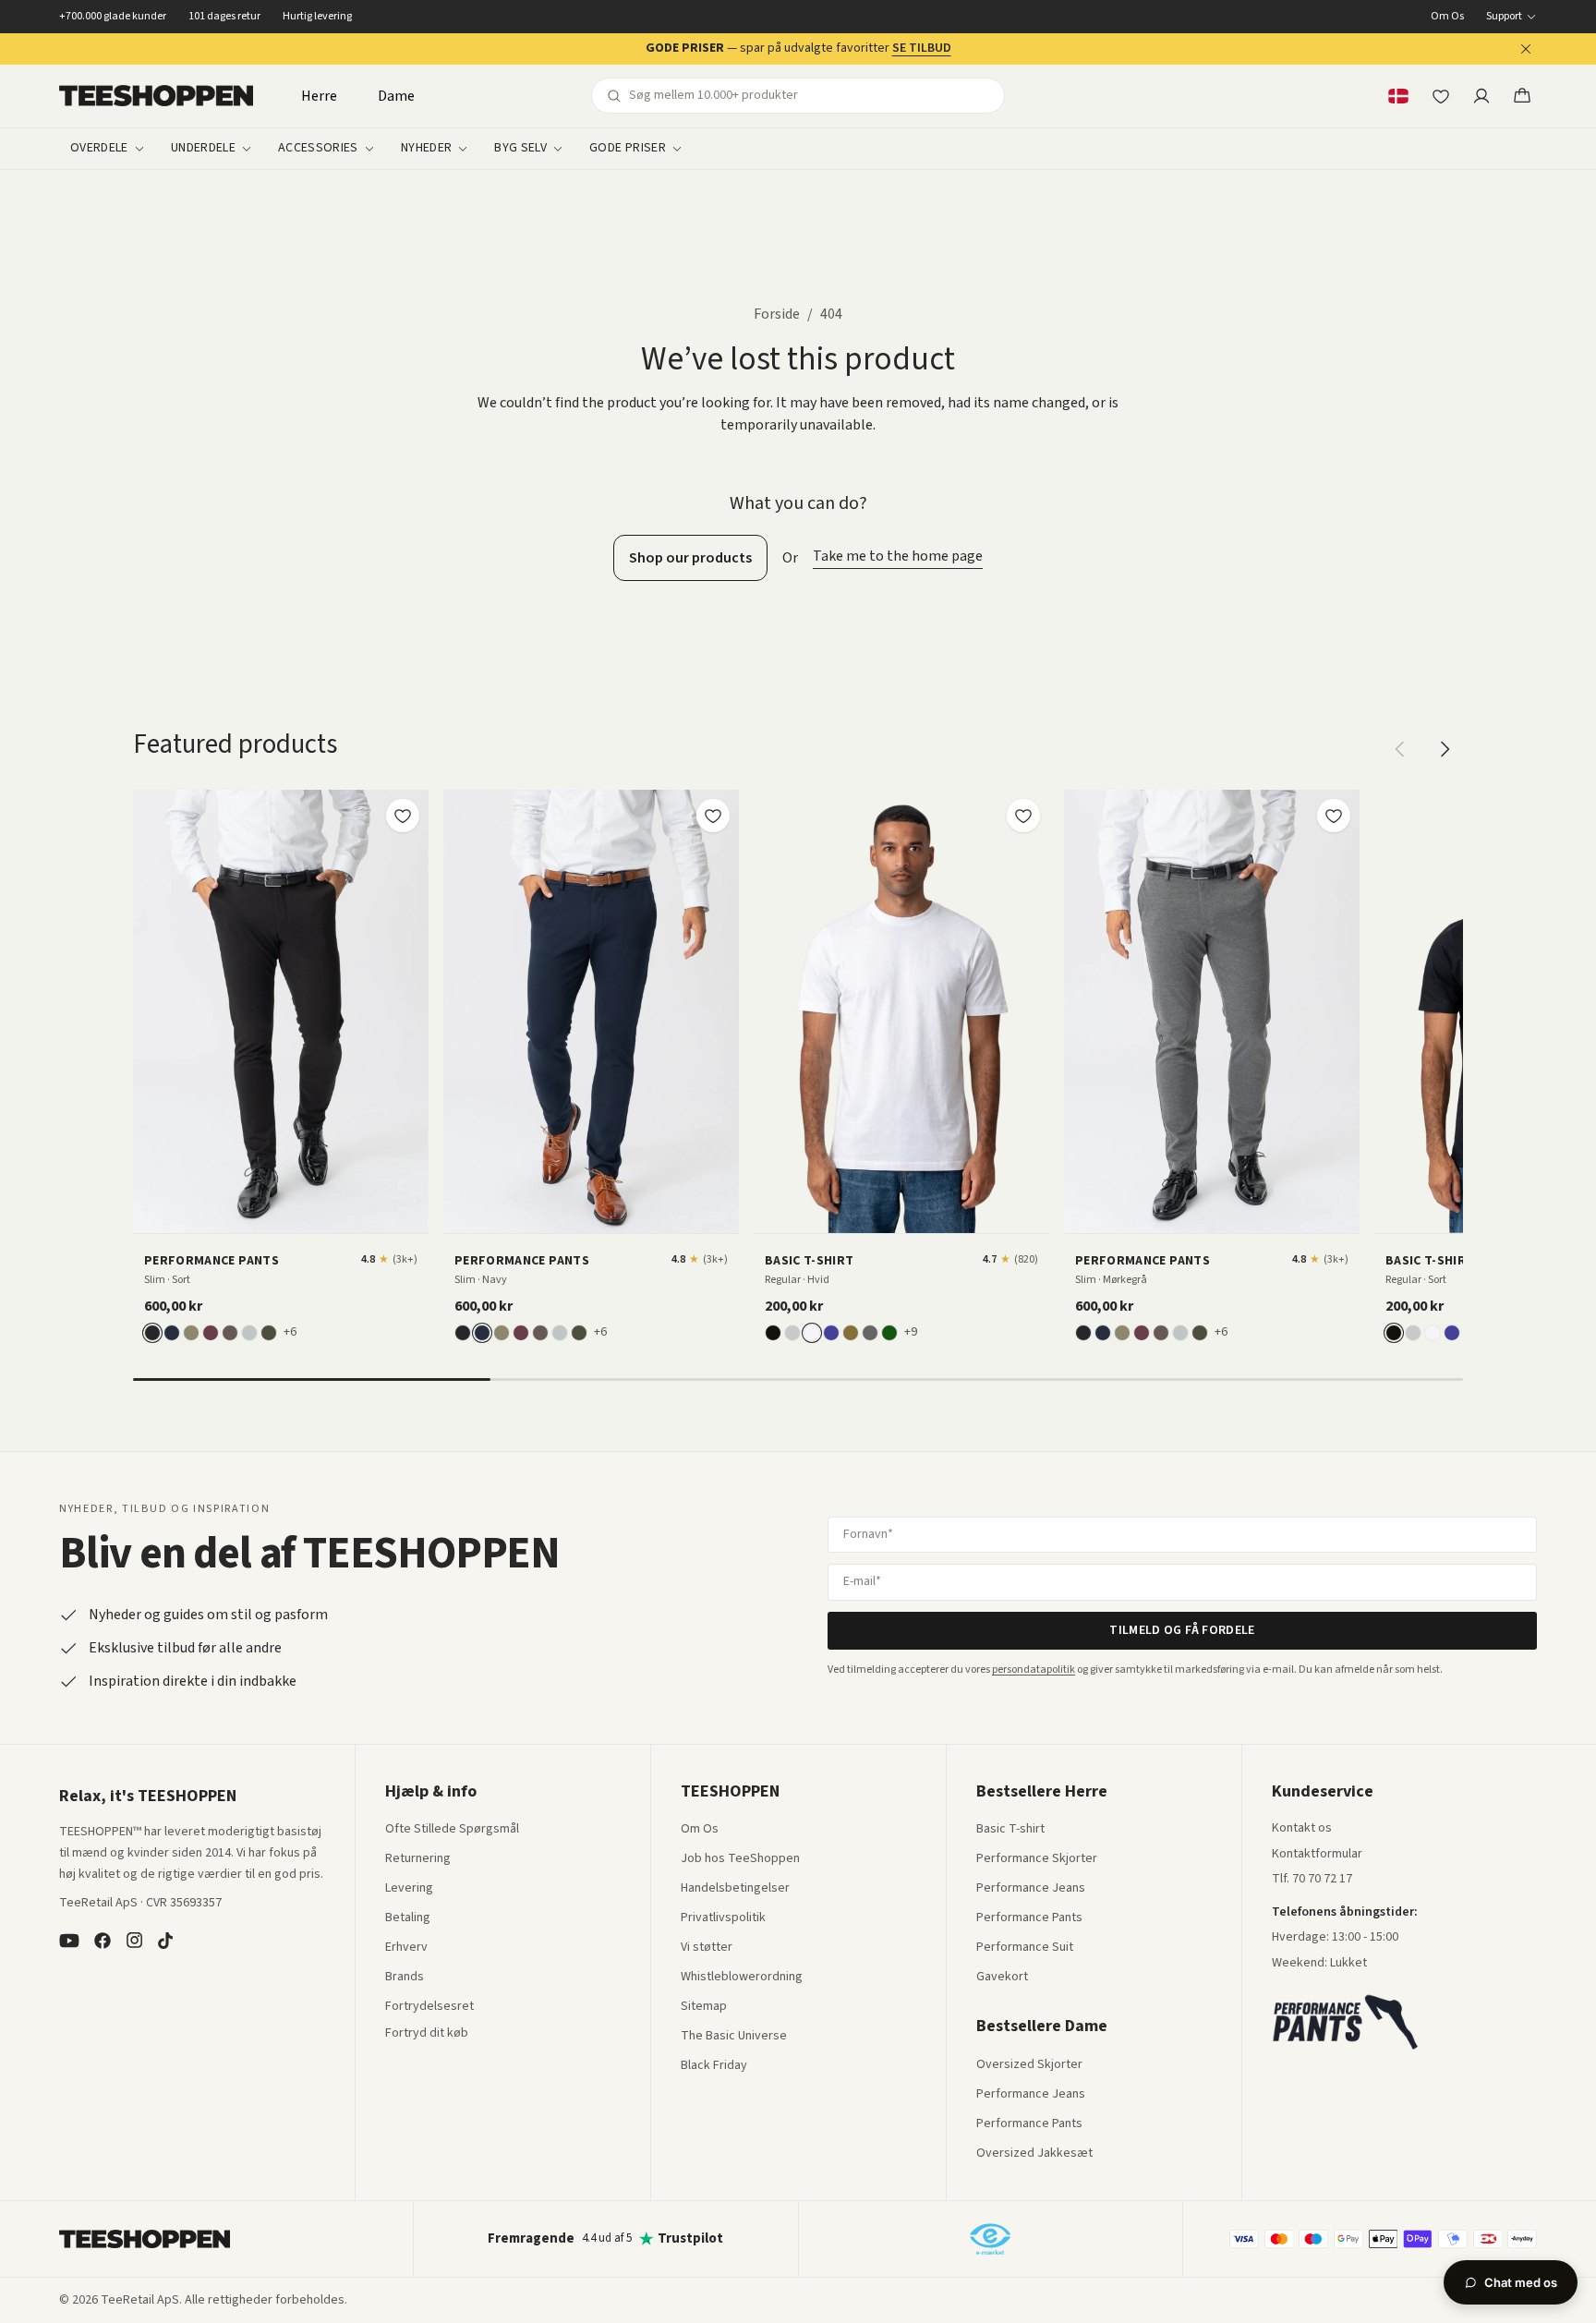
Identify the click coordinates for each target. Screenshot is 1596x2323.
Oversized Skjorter (1029, 2065)
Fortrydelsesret (429, 2007)
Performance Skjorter (1037, 1859)
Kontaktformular (1317, 1855)
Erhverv (406, 1947)
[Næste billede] (408, 1011)
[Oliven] (191, 1333)
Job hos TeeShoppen (740, 1859)
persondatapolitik (1034, 1670)
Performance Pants (1029, 1918)
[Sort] (152, 1333)
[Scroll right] (1445, 749)
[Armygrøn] (851, 1333)
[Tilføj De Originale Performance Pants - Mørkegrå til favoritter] (1334, 816)
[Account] (1481, 96)
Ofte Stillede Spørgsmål (452, 1830)
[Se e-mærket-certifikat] (990, 2239)
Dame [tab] (396, 96)
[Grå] (792, 1333)
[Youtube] (69, 1941)
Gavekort (1002, 1978)
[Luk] (1526, 49)
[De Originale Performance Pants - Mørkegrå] (1212, 1011)
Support (1504, 17)
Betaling (408, 1918)
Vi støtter (707, 1948)
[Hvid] (812, 1333)
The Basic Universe (734, 2037)
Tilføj (292, 1212)
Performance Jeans (1031, 1889)
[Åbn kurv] (1522, 96)
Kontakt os (1302, 1829)
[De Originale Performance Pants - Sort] (281, 1011)
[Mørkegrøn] (269, 1333)
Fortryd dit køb (427, 2034)
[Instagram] (134, 1941)
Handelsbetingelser (735, 1889)
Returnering (418, 1859)
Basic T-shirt (1010, 1830)
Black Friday (714, 2066)
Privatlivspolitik (723, 1918)
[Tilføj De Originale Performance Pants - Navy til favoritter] (713, 816)
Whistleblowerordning (742, 1977)
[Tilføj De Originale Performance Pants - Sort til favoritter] (403, 816)
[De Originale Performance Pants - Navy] (591, 1011)
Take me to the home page (898, 556)
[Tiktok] (165, 1941)
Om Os (1447, 17)
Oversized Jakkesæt (1034, 2154)
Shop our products (690, 558)
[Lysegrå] (249, 1333)
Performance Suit (1025, 1948)
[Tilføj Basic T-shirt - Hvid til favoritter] (1023, 816)
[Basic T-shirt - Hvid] (901, 1011)
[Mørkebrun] (230, 1333)
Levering (409, 1889)
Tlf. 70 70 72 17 (1312, 1879)
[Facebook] (103, 1941)
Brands (405, 1978)
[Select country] (1398, 96)
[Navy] (172, 1333)
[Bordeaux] (211, 1333)
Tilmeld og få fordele (1182, 1630)
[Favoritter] (1441, 96)
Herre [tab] (319, 96)
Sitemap (704, 2007)
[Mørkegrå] (870, 1333)
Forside (777, 314)
